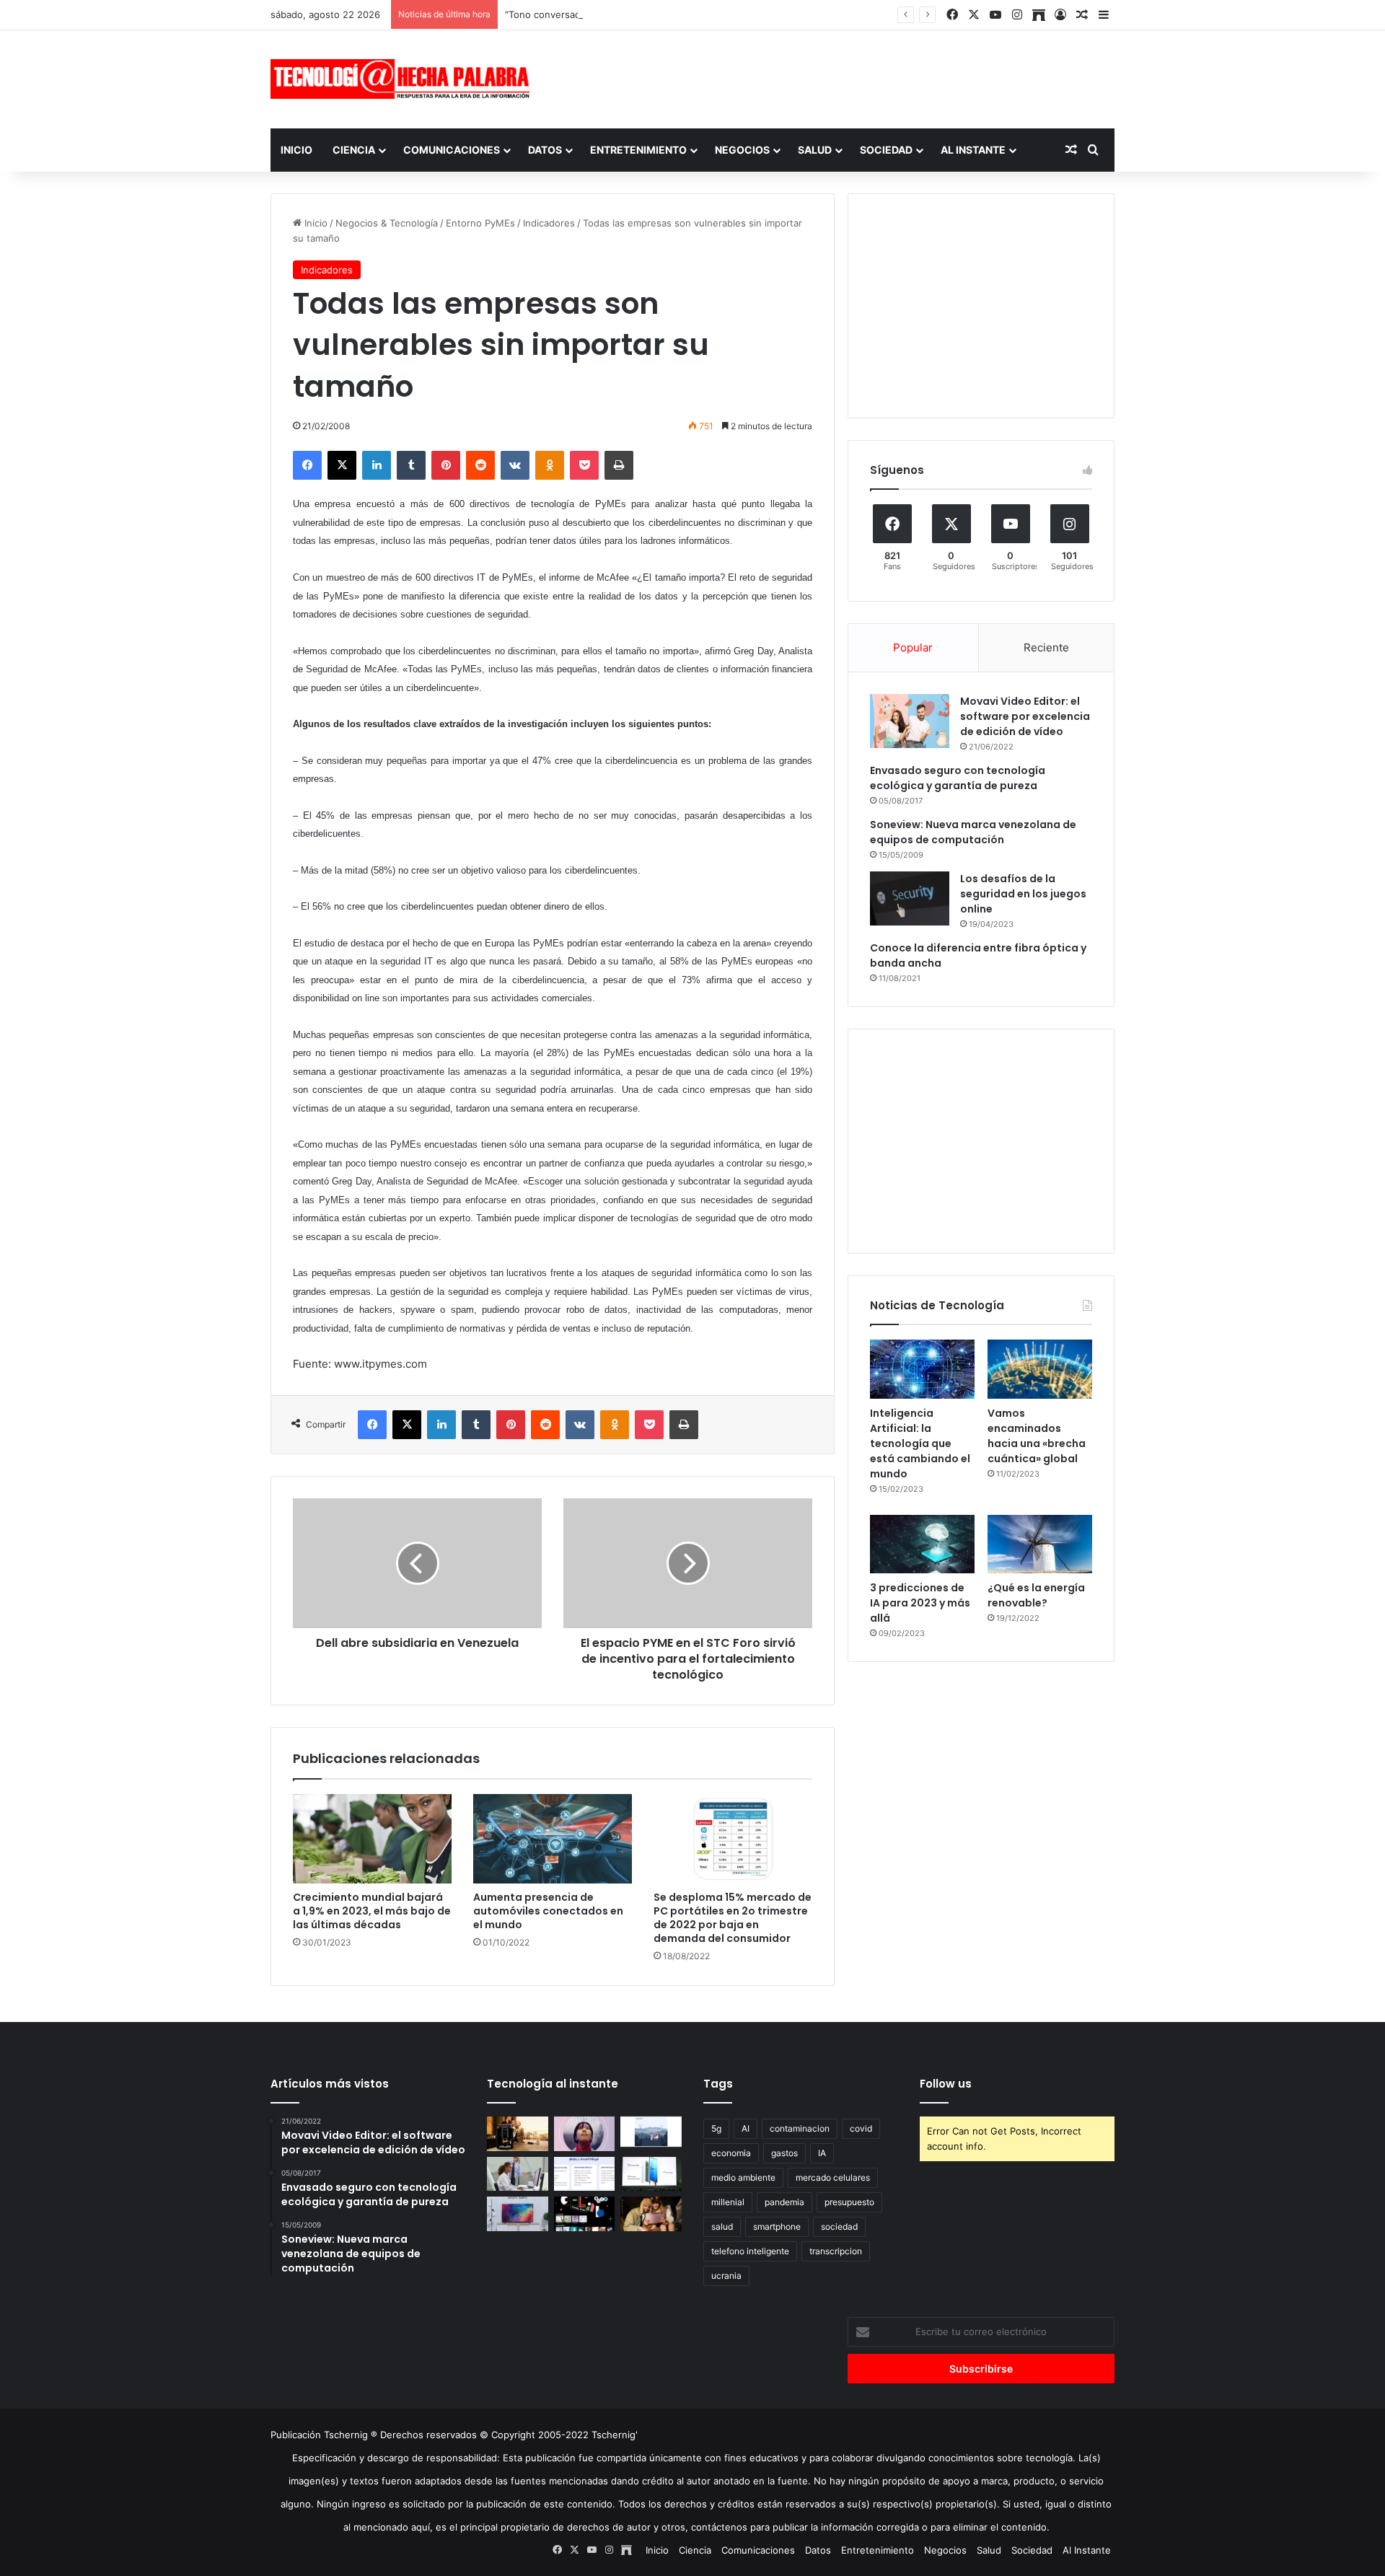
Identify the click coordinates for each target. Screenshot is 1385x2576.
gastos (784, 2153)
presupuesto (849, 2202)
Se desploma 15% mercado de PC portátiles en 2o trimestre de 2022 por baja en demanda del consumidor (733, 1918)
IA (822, 2153)
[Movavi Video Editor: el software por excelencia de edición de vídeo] (910, 721)
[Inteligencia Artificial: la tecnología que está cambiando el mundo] (922, 1369)
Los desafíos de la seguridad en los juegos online (1023, 894)
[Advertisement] (837, 77)
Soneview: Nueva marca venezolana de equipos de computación (973, 832)
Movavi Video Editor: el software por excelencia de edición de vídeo (1025, 716)
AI (746, 2128)
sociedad (839, 2226)
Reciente (1046, 647)
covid (861, 2128)
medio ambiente (743, 2177)
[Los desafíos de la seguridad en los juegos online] (910, 898)
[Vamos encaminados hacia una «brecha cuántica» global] (1040, 1369)
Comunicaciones (452, 150)
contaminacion (800, 2128)
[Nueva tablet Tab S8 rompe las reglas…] (651, 2214)
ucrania (726, 2276)
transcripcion (836, 2251)
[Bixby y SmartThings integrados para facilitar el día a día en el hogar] (585, 2174)
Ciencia (354, 150)
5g (716, 2128)
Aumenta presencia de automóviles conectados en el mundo (548, 1911)
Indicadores (549, 223)
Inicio (296, 150)
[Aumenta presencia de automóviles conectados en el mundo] (553, 1839)
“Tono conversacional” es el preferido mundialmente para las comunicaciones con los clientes (716, 14)
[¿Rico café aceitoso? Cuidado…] (518, 2134)
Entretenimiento (638, 150)
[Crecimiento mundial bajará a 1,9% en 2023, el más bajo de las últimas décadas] (372, 1839)
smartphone (777, 2226)
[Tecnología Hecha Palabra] (404, 79)
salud (722, 2226)
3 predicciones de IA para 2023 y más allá (920, 1603)
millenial (728, 2202)
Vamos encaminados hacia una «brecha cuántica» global (1037, 1436)
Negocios (742, 150)
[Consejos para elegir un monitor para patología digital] (518, 2174)
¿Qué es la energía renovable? (1036, 1595)
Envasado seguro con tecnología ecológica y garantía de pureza (958, 778)
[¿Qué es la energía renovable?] (1040, 1544)
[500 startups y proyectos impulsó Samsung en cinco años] (585, 2214)
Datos (545, 150)
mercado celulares (833, 2177)
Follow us (946, 2084)
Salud (815, 150)
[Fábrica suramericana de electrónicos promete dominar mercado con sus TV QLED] (518, 2214)
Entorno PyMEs (480, 223)
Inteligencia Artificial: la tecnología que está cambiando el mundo (920, 1443)
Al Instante (973, 150)
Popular (913, 647)
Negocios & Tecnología (387, 223)
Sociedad (886, 150)
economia (731, 2153)
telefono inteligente (750, 2251)
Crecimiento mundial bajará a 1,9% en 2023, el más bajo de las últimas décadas (372, 1911)
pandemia (784, 2202)
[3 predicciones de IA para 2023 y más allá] (922, 1544)
